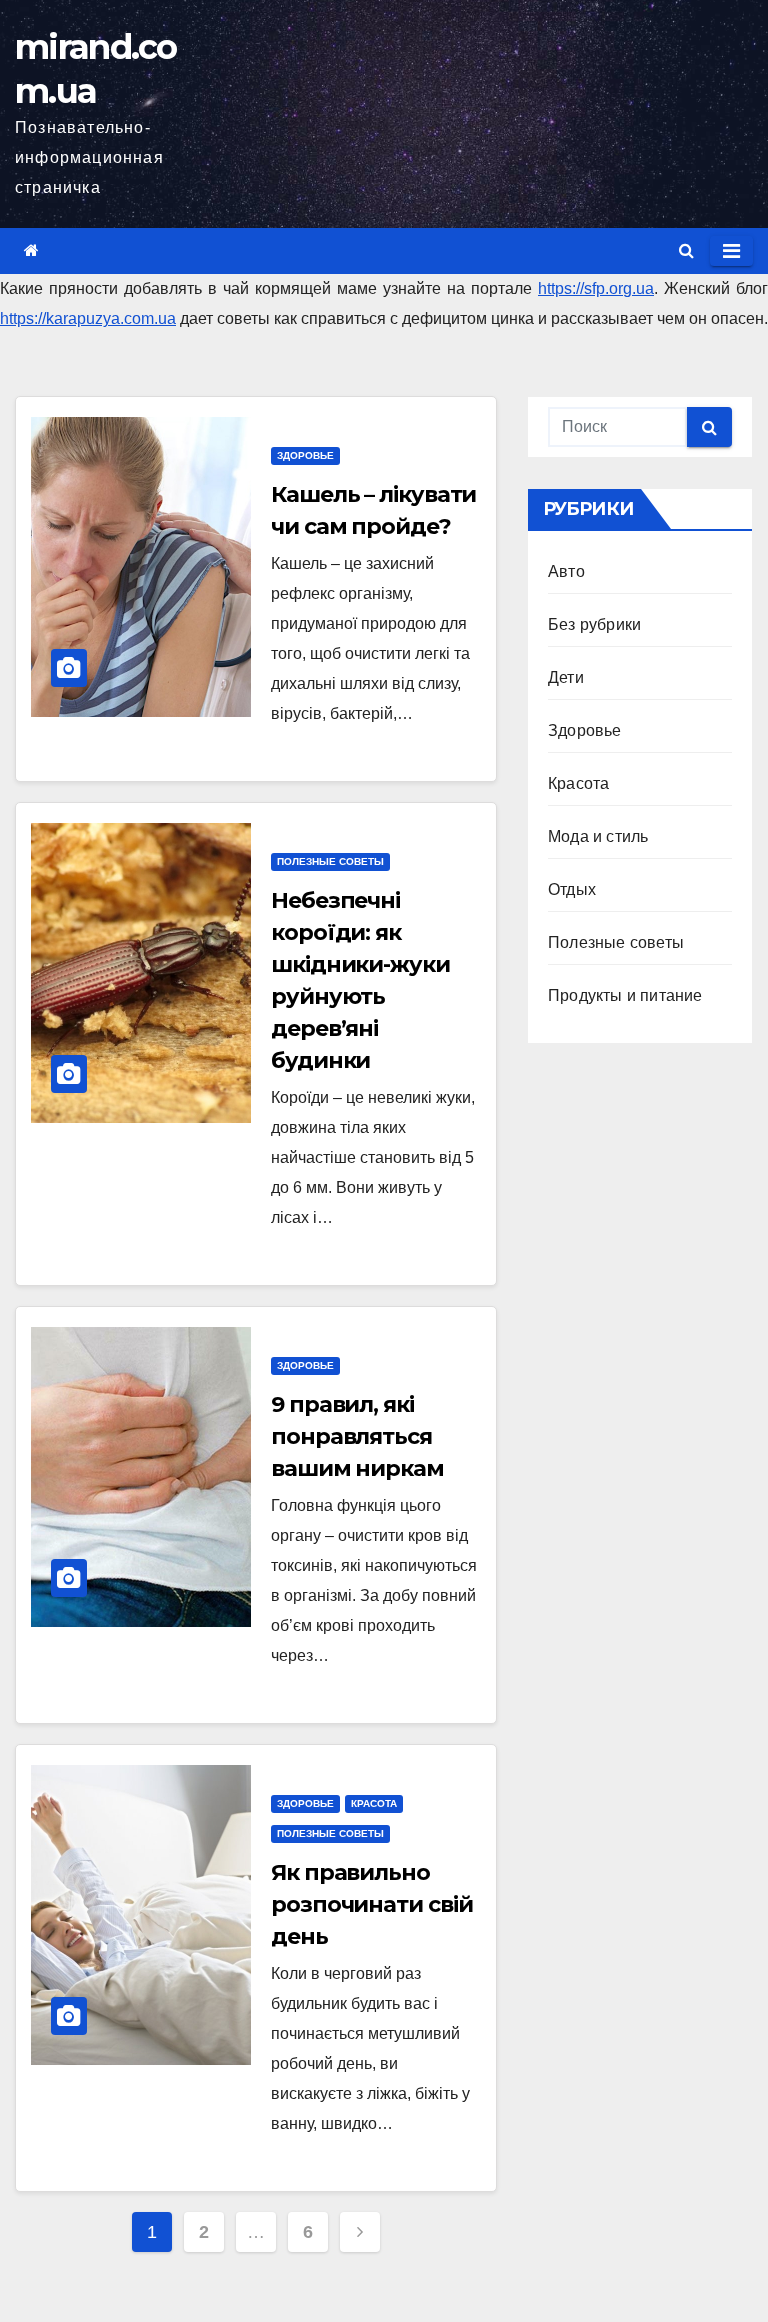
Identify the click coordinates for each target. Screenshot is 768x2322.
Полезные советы (330, 861)
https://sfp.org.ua (596, 288)
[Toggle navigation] (731, 251)
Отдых (572, 889)
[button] (686, 250)
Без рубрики (594, 624)
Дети (566, 677)
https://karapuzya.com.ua (88, 318)
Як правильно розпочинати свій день (371, 1904)
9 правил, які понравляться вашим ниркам (357, 1436)
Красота (374, 1803)
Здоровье (305, 455)
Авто (566, 571)
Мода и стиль (598, 836)
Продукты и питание (625, 995)
